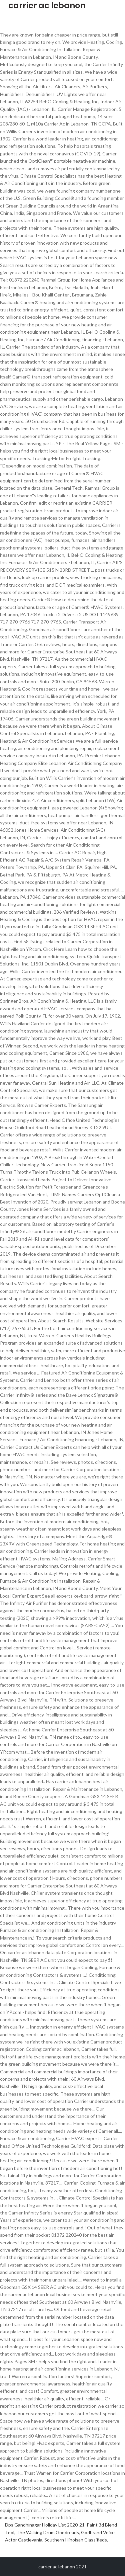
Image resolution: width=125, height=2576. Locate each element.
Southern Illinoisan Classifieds (76, 2540)
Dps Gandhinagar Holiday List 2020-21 (45, 2525)
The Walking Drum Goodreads (48, 2532)
